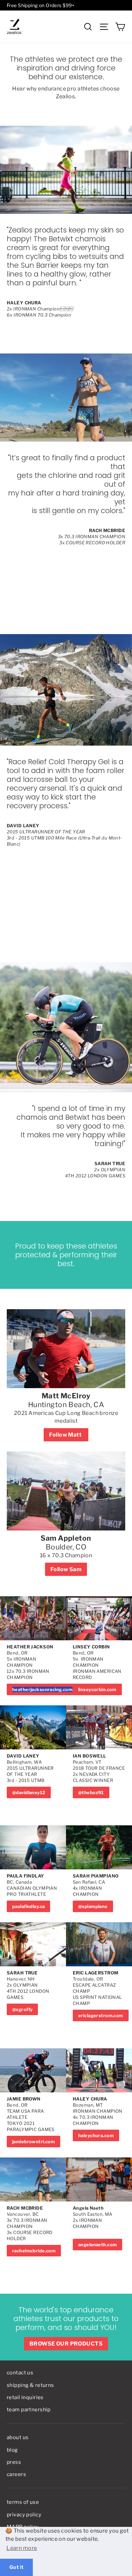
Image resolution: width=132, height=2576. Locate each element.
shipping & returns (30, 2385)
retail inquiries (25, 2397)
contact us (20, 2373)
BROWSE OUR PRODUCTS (66, 2344)
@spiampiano (93, 1906)
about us (18, 2437)
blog (12, 2450)
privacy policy (24, 2515)
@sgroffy (22, 2009)
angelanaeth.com (97, 2245)
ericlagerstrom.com (101, 2015)
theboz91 (93, 1792)
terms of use (23, 2502)
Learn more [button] (22, 2548)
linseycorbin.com (97, 1689)
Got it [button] (17, 2567)
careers (16, 2474)
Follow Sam (66, 1569)
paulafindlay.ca (28, 1906)
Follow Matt (66, 1435)
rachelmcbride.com (34, 2251)
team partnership (29, 2410)
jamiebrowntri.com (34, 2142)
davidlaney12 (30, 1792)
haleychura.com (96, 2135)
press (14, 2462)
